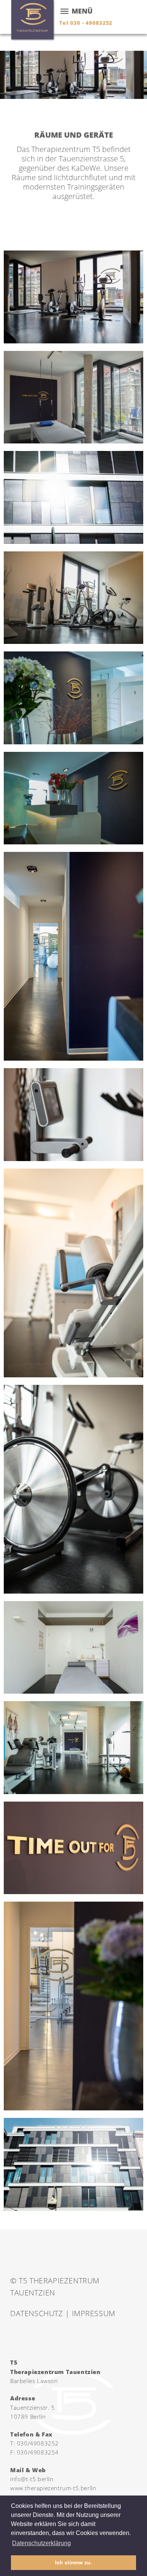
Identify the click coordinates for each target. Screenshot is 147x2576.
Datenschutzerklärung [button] (41, 2543)
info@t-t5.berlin (32, 2479)
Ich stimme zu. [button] (73, 2562)
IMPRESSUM (94, 2313)
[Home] (33, 21)
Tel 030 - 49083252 (86, 23)
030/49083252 (38, 2443)
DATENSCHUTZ (37, 2313)
